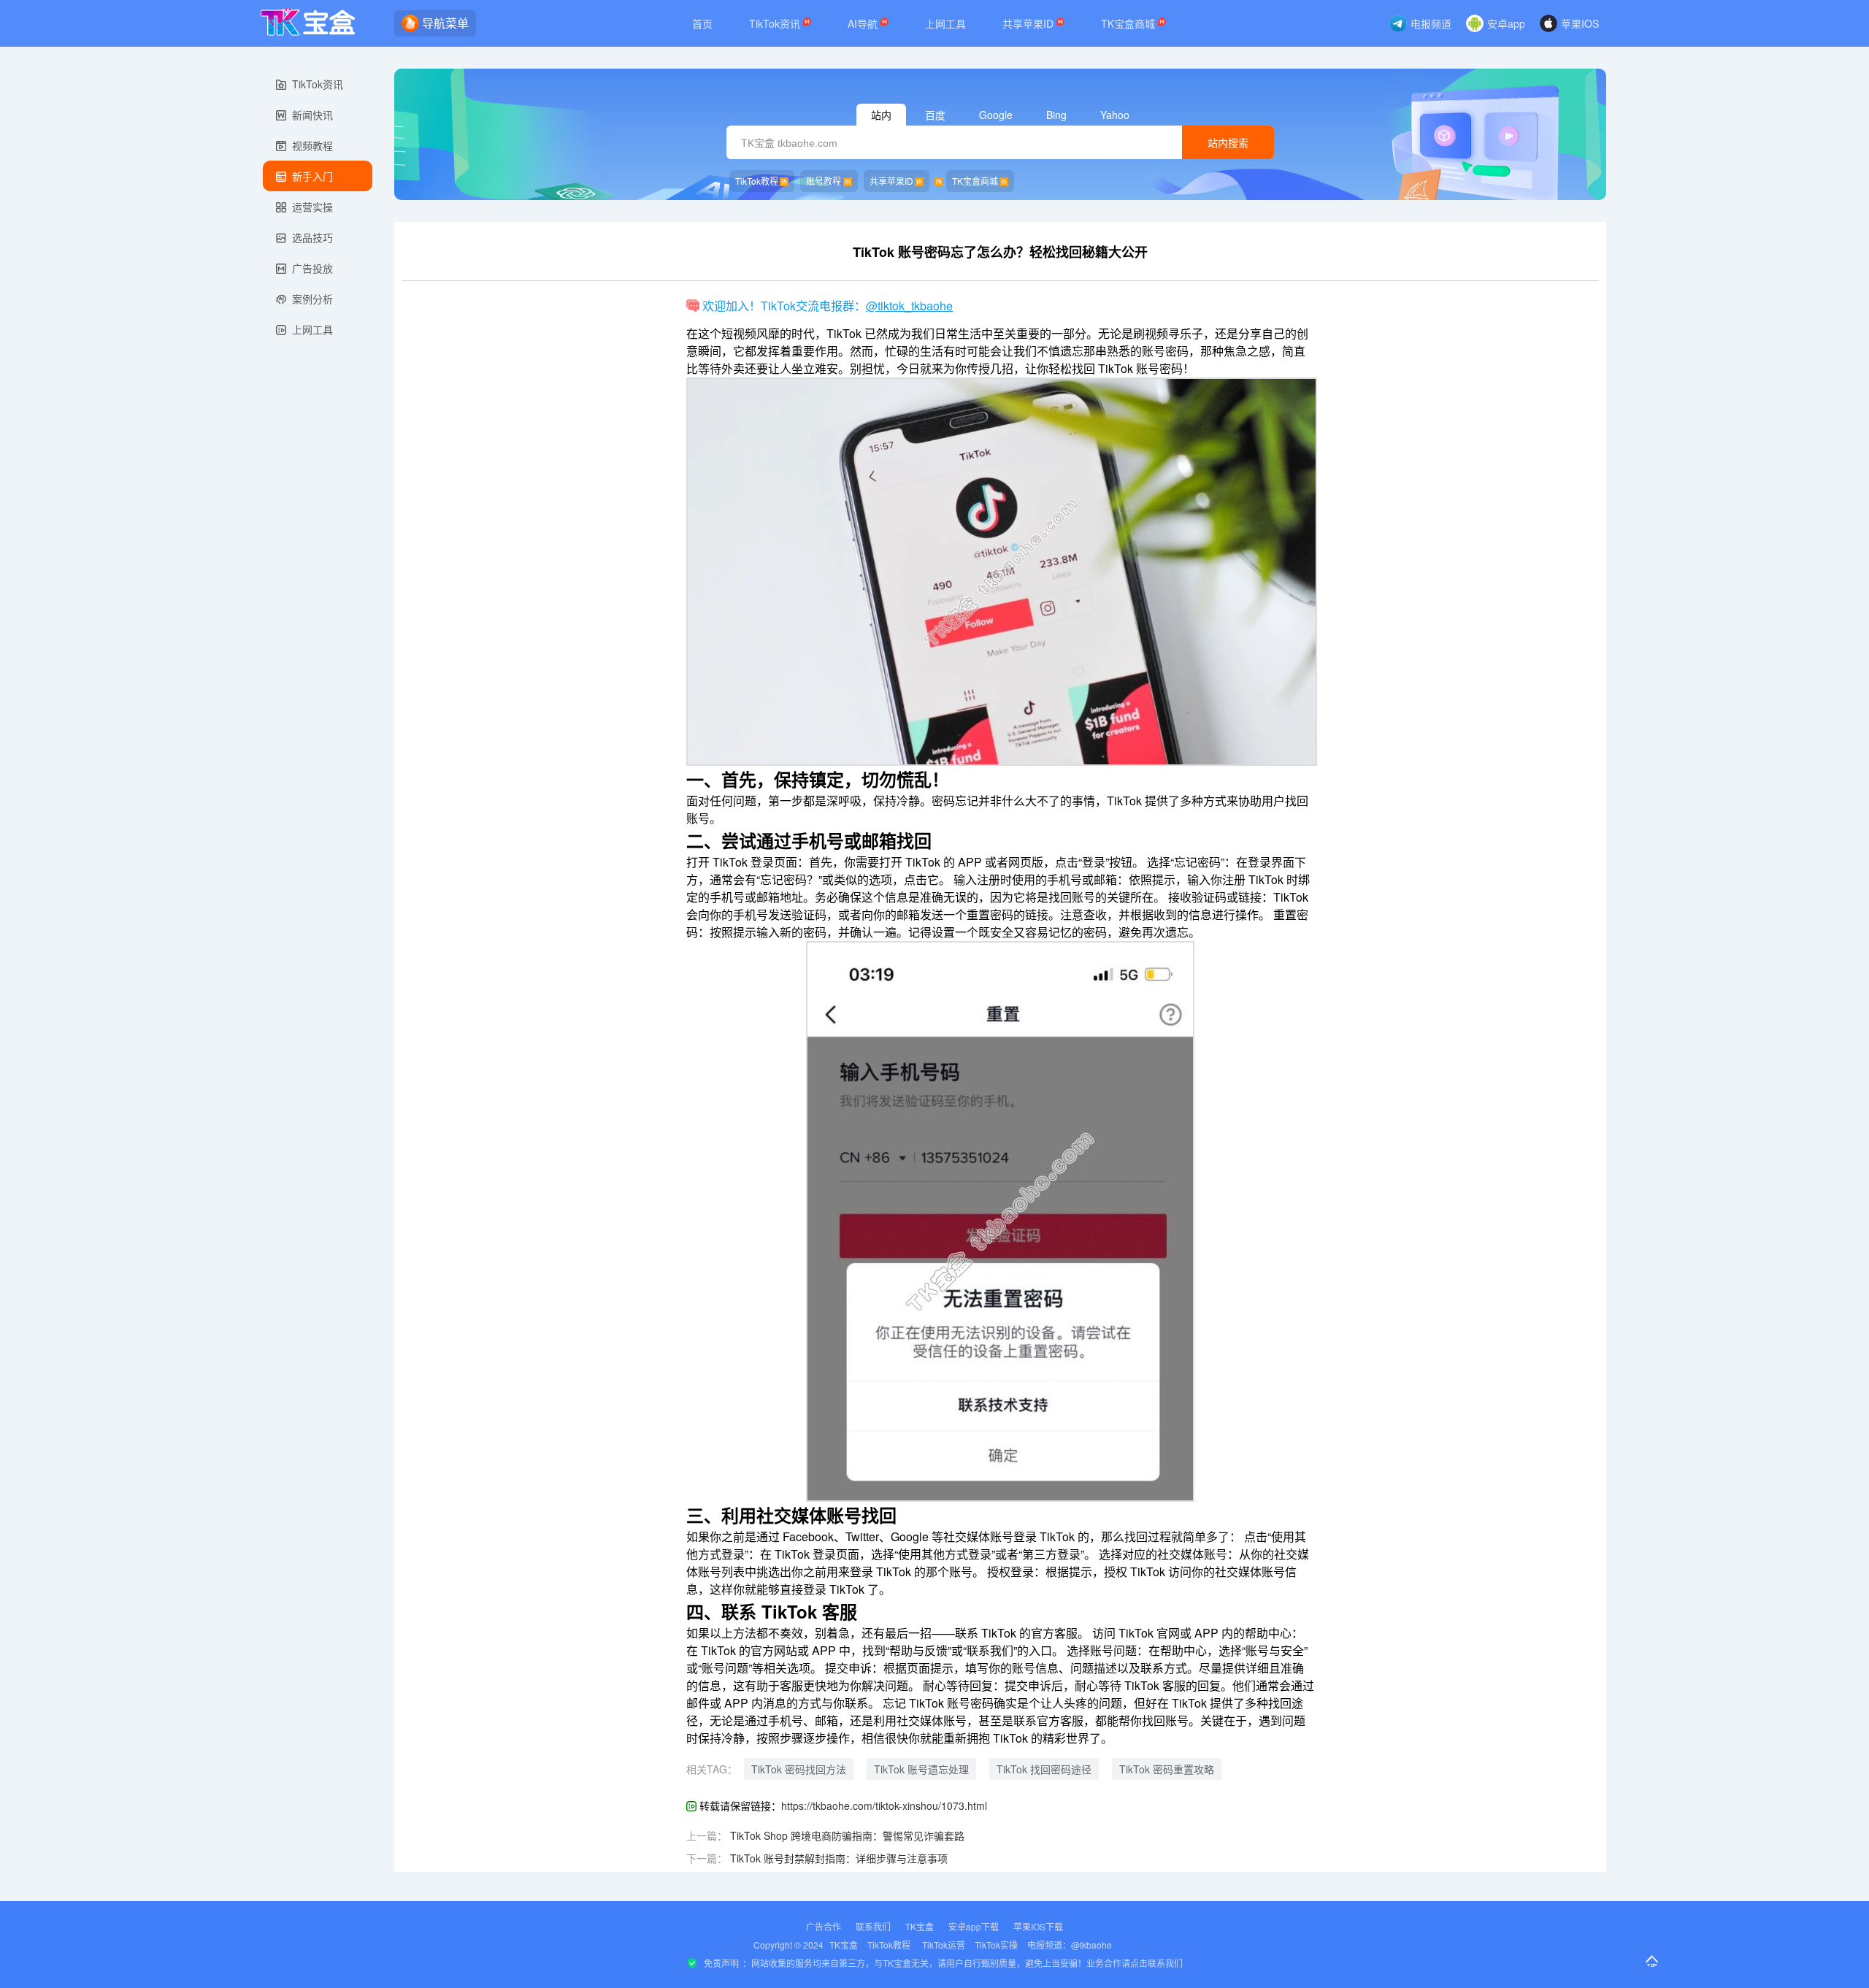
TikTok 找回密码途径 (1044, 1769)
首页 (702, 23)
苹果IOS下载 (1038, 1926)
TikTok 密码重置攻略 (1167, 1769)
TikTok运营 (944, 1945)
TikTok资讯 (776, 23)
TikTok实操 (996, 1945)
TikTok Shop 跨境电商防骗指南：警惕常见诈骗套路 (847, 1835)
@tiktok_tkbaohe (909, 306)
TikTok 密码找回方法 (799, 1769)
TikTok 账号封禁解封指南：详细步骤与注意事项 (839, 1858)
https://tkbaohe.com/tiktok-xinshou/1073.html (884, 1805)
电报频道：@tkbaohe (1070, 1945)
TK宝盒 (920, 1926)
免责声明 (721, 1963)
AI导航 (864, 23)
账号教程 (824, 181)
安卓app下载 (974, 1926)
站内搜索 (1228, 143)
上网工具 (945, 23)
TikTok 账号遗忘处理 (921, 1769)
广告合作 (824, 1926)
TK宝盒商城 (1129, 23)
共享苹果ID (1029, 23)
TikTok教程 (757, 181)
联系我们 (873, 1926)
